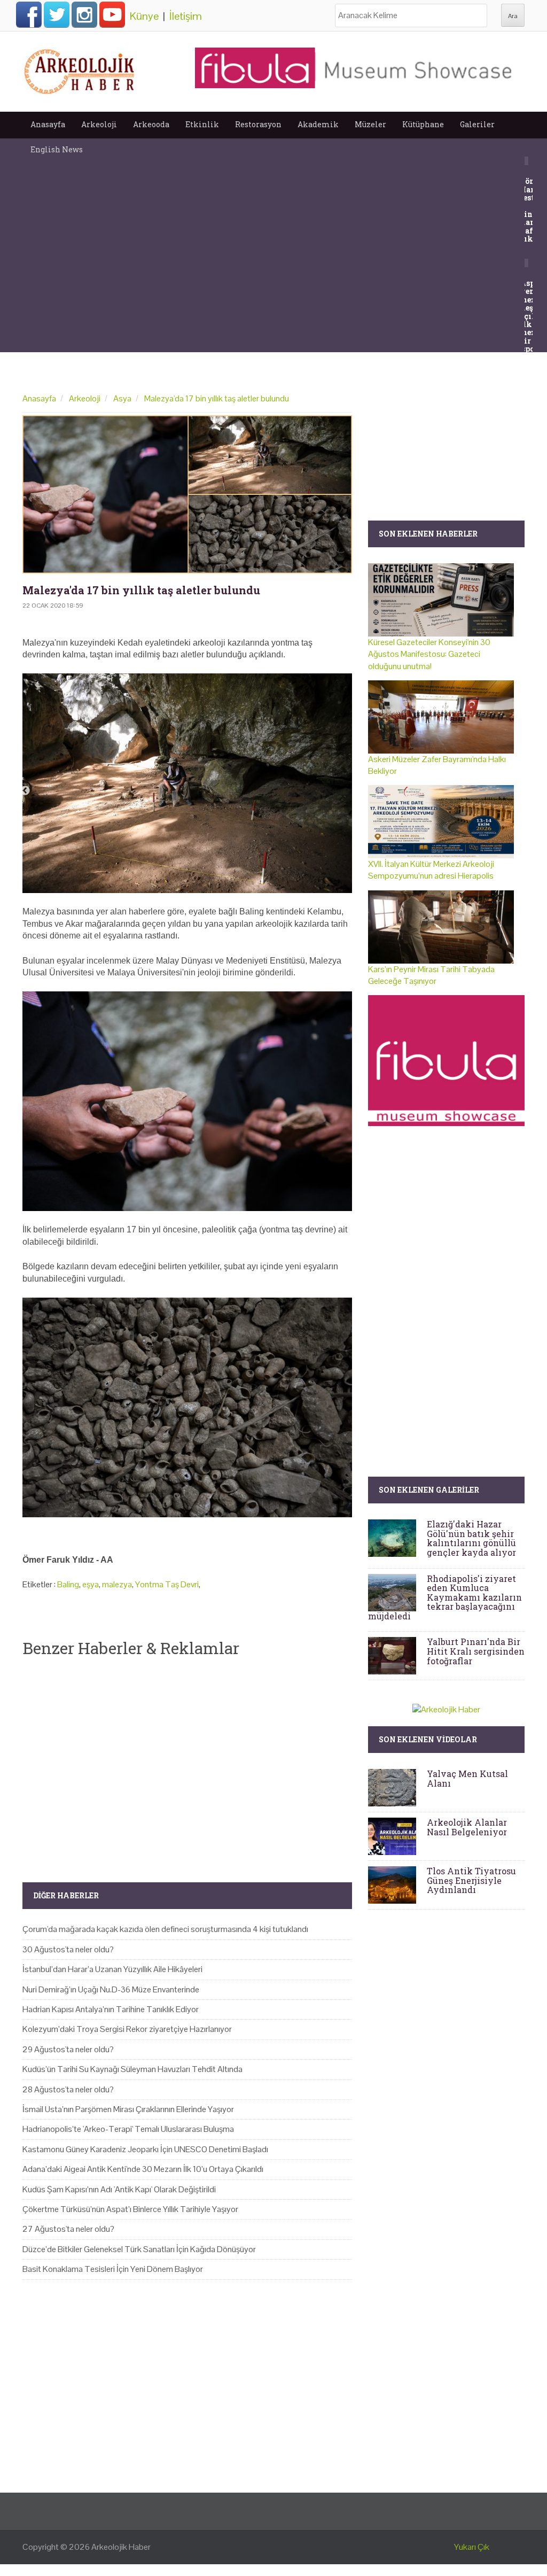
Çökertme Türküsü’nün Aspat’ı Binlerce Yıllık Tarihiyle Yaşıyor (130, 2209)
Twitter (57, 14)
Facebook (29, 14)
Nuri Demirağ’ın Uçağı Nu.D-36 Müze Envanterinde (111, 1989)
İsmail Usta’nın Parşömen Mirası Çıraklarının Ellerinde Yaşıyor (128, 2109)
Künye (144, 16)
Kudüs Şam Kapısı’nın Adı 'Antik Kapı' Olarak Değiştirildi (119, 2189)
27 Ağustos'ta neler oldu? (68, 2229)
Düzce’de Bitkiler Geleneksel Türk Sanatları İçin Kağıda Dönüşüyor (139, 2249)
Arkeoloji (99, 124)
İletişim (186, 16)
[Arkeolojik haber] (80, 69)
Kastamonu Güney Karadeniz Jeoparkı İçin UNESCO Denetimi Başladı (145, 2149)
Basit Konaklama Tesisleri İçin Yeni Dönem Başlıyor (113, 2269)
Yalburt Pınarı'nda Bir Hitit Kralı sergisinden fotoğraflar (476, 1651)
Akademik (318, 124)
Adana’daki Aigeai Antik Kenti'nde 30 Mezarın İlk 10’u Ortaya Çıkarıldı (143, 2169)
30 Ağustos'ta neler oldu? (68, 1949)
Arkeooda (151, 124)
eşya (91, 1584)
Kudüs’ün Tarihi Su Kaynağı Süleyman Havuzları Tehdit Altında (132, 2069)
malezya (117, 1584)
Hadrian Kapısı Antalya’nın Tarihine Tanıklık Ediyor (111, 2009)
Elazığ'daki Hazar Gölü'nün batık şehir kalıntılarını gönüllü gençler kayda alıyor (471, 1538)
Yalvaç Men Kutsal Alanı (467, 1778)
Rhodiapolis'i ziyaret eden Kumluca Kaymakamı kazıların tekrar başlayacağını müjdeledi (445, 1597)
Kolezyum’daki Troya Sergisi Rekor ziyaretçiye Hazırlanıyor (127, 2029)
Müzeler (370, 124)
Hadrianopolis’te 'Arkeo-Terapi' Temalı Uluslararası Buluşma (128, 2129)
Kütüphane (423, 124)
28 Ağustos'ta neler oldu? (68, 2089)
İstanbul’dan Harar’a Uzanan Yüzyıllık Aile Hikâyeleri (112, 1969)
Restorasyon (258, 124)
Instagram (84, 14)
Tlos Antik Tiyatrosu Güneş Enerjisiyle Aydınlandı (471, 1880)
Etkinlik (202, 124)
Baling (68, 1584)
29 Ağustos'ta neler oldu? (68, 2049)
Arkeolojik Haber (121, 2547)
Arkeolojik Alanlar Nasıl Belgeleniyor (467, 1827)
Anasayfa (48, 124)
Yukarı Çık (472, 2547)
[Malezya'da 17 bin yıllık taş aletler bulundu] (187, 494)
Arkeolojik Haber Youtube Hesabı (112, 14)
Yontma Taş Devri (167, 1584)
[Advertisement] (187, 1761)
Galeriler (477, 124)
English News (57, 149)
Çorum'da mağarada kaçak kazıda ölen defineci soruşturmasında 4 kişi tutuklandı (165, 1929)
